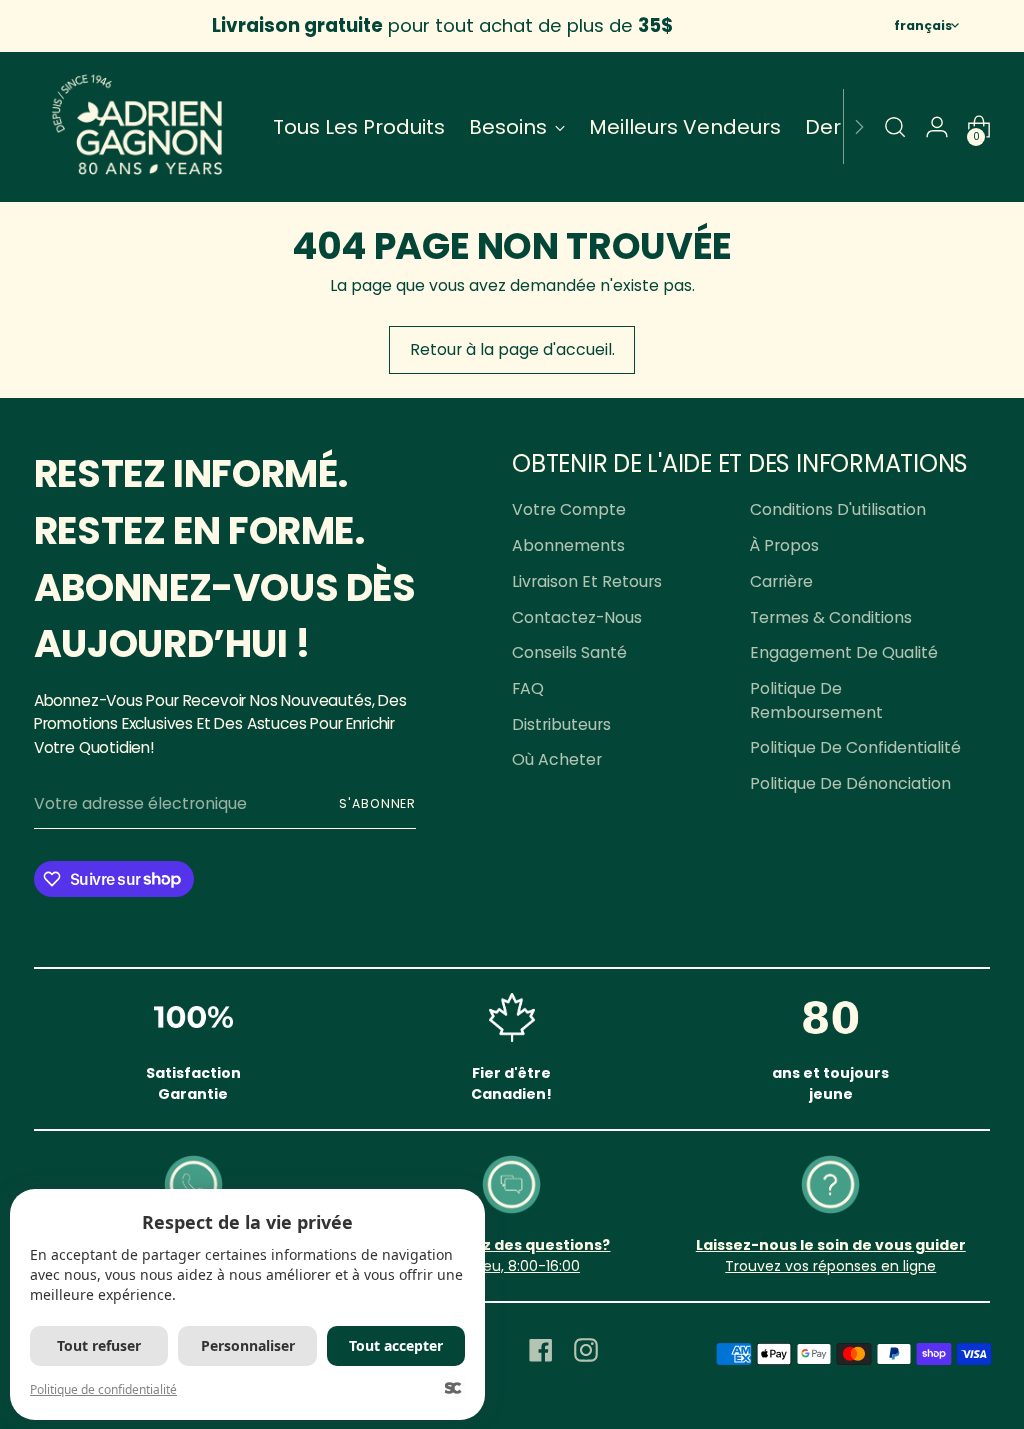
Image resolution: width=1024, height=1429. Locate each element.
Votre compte (569, 509)
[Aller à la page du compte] (937, 127)
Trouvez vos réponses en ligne (830, 1266)
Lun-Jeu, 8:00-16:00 (512, 1266)
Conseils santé (569, 652)
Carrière (781, 581)
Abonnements (568, 545)
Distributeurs (561, 724)
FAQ (528, 688)
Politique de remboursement (816, 700)
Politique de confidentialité (855, 747)
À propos (784, 545)
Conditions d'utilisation (838, 509)
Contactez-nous (577, 617)
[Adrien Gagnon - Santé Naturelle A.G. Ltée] (139, 127)
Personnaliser (248, 1345)
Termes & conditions (831, 617)
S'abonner (377, 803)
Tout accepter (396, 1345)
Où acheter (557, 759)
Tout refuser (99, 1345)
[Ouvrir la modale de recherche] (895, 127)
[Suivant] (859, 127)
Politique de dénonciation (850, 783)
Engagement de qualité (844, 652)
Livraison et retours (587, 581)
